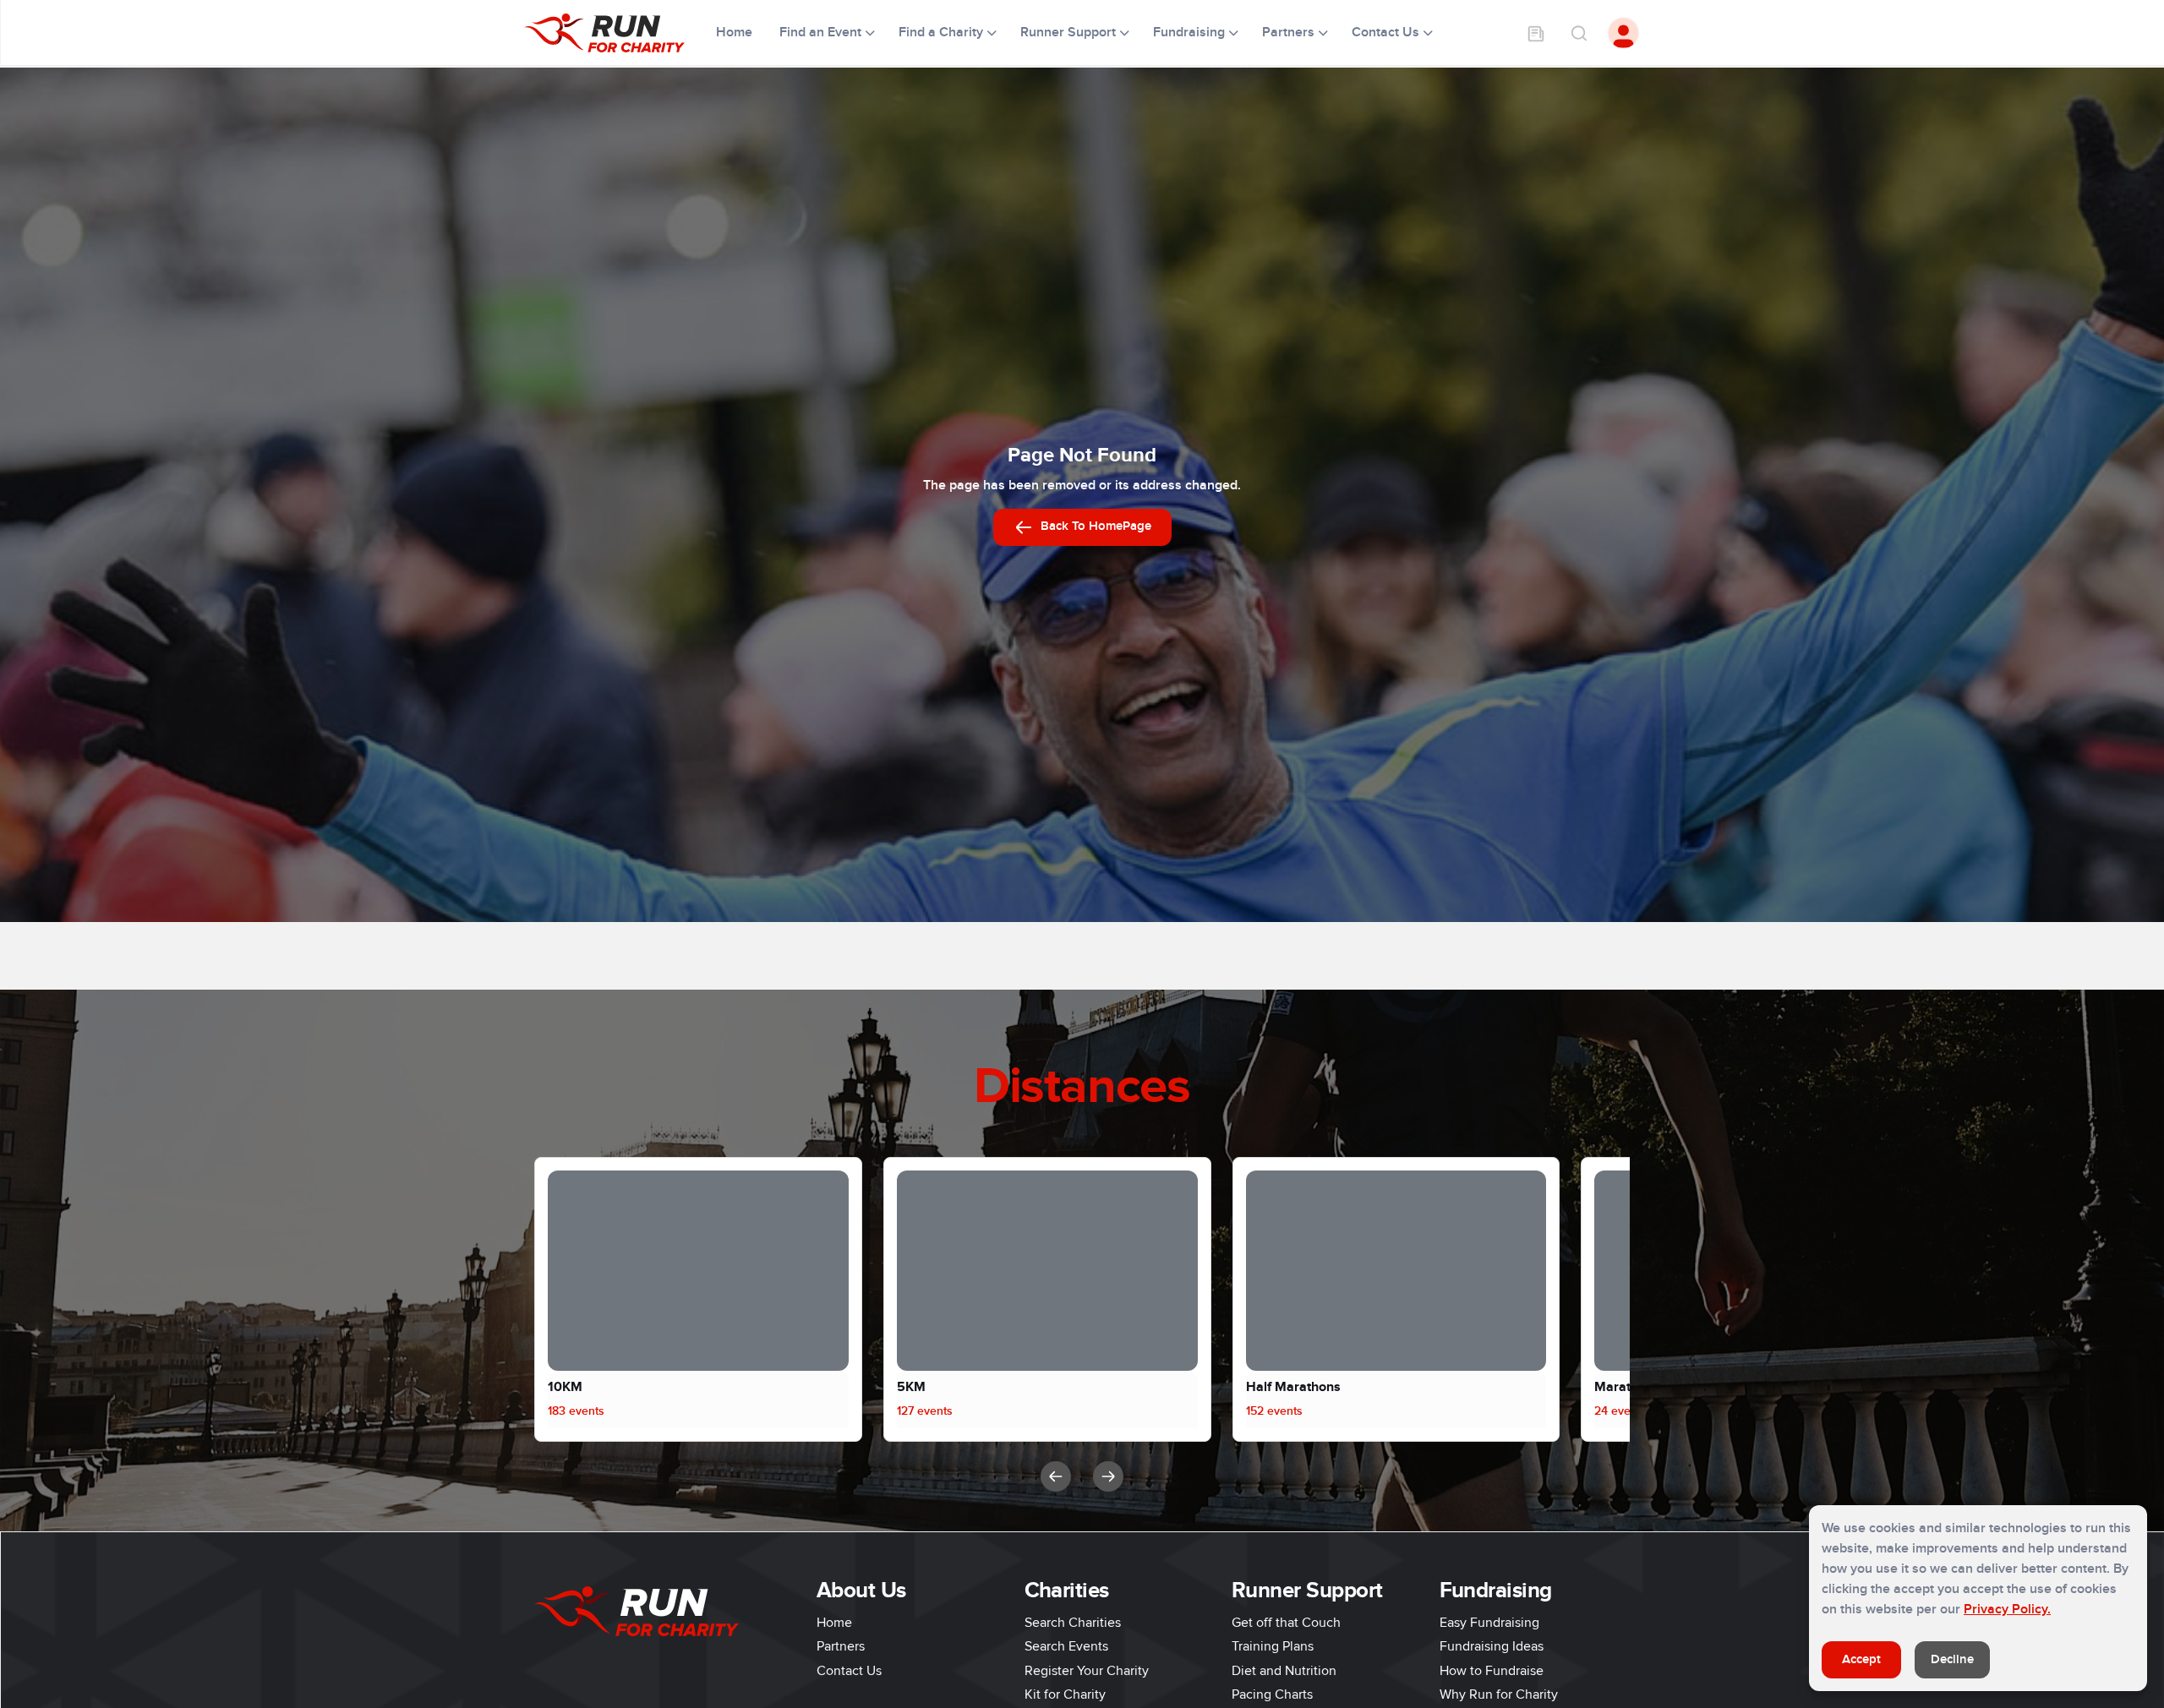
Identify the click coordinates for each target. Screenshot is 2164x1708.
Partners (841, 1646)
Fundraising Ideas (1492, 1646)
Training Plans (1273, 1646)
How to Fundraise (1492, 1671)
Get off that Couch (1286, 1623)
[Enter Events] (1536, 33)
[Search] (1578, 33)
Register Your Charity (1087, 1671)
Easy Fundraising (1489, 1623)
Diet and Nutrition (1284, 1671)
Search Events (1066, 1646)
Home (736, 32)
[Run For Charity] (615, 33)
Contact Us (849, 1671)
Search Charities (1073, 1623)
